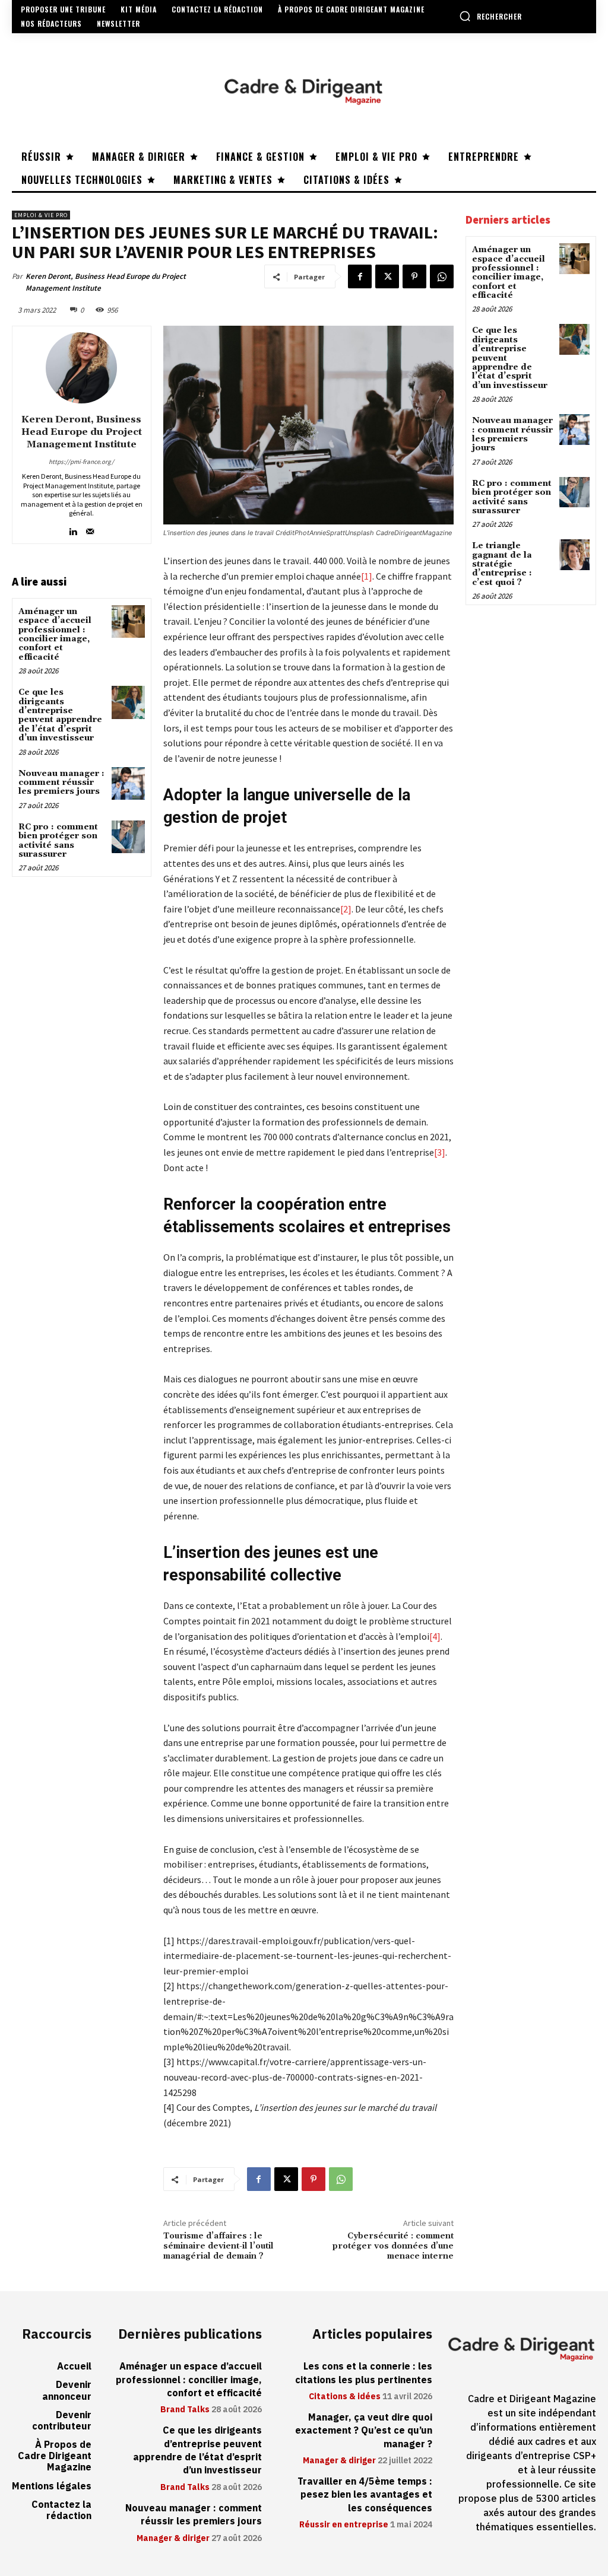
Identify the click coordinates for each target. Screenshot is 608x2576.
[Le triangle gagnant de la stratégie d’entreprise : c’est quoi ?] (574, 554)
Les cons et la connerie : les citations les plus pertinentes (364, 2373)
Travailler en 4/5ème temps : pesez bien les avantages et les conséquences (365, 2495)
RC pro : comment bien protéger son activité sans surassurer (58, 841)
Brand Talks (185, 2410)
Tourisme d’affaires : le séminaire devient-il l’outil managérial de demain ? (218, 2246)
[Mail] (90, 529)
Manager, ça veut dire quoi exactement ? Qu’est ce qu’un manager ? (364, 2431)
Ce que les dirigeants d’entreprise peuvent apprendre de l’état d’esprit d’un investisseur (60, 715)
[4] (435, 1636)
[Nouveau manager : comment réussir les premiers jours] (128, 783)
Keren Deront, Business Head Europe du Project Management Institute (106, 282)
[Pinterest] (414, 276)
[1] (367, 576)
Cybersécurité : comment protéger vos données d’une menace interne (393, 2246)
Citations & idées (345, 2397)
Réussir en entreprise (344, 2525)
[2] (346, 909)
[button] (490, 16)
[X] (387, 276)
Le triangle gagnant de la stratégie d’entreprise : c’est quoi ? (502, 564)
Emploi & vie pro (41, 215)
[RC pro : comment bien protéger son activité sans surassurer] (128, 837)
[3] (440, 1152)
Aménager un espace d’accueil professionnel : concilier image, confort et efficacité (55, 635)
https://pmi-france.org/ (81, 462)
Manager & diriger (173, 2539)
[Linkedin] (73, 529)
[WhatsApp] (442, 276)
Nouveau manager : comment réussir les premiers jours (61, 783)
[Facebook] (360, 276)
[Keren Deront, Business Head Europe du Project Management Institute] (81, 368)
